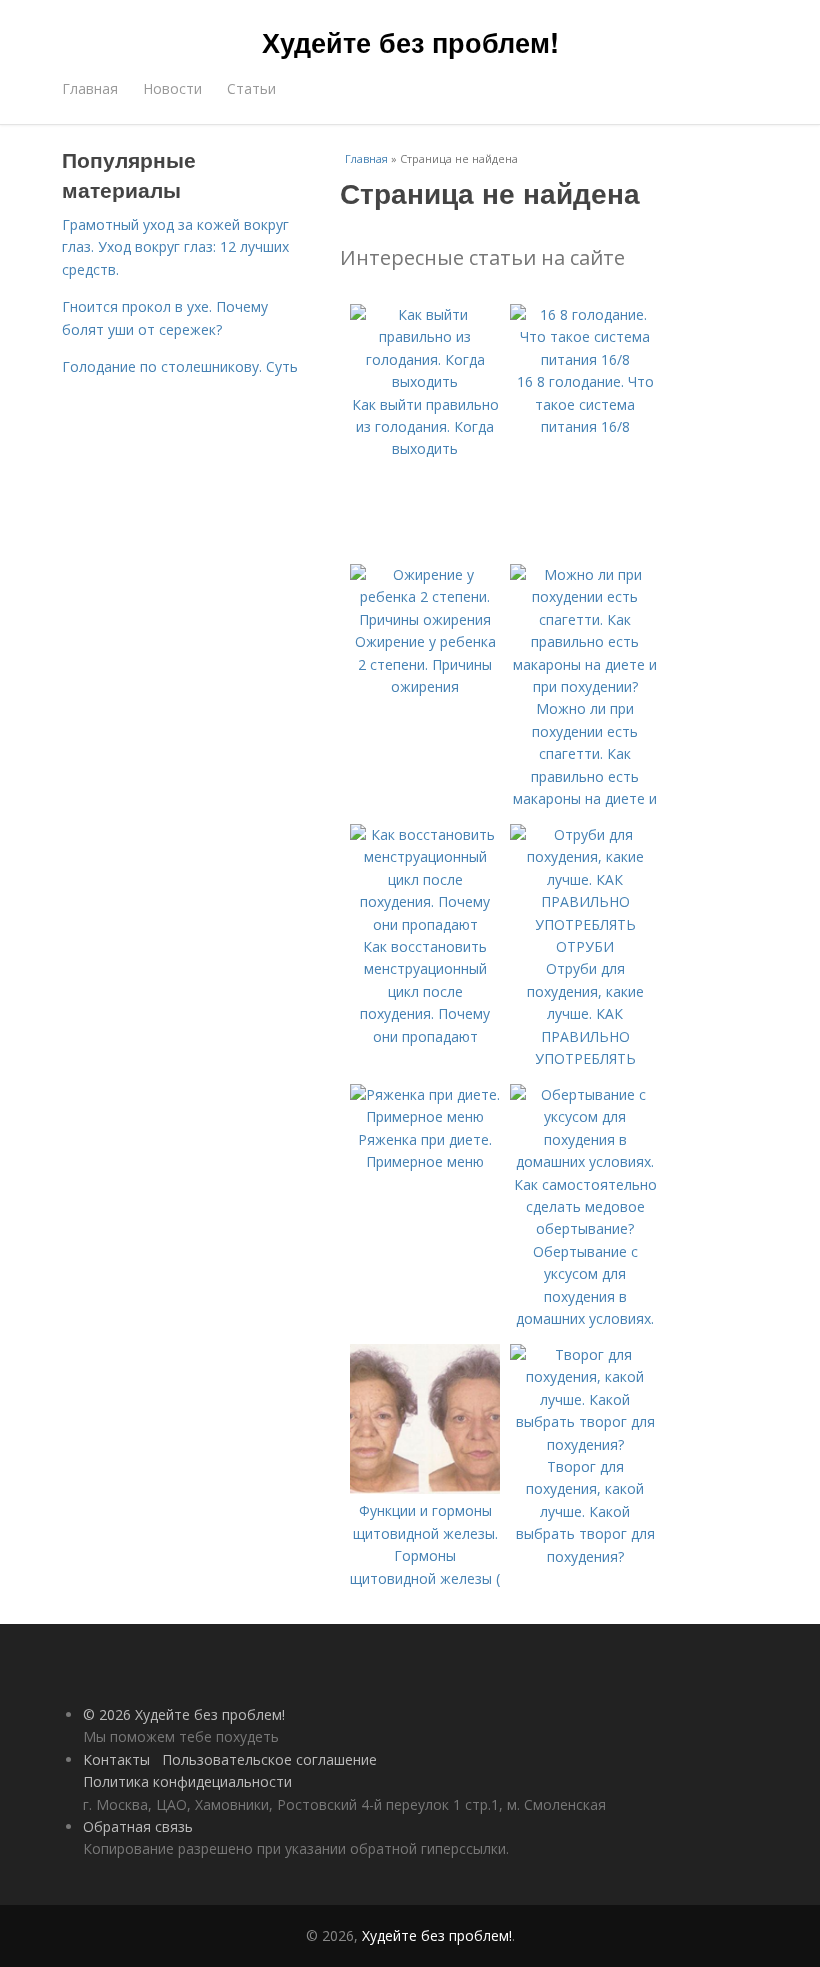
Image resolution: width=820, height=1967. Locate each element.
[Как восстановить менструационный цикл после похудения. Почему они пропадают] (425, 924)
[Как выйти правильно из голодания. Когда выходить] (425, 381)
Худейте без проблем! (410, 42)
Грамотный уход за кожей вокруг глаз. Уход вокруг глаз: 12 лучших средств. (175, 247)
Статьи (251, 88)
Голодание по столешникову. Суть (180, 366)
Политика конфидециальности (187, 1781)
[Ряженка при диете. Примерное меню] (425, 1116)
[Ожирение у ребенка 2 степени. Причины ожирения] (425, 619)
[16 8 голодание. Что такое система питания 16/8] (585, 359)
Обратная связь (138, 1826)
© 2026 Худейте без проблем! (184, 1714)
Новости (172, 88)
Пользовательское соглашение (269, 1759)
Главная (90, 88)
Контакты (116, 1759)
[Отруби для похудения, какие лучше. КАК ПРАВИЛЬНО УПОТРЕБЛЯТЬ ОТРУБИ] (585, 946)
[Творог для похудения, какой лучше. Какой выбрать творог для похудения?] (585, 1444)
